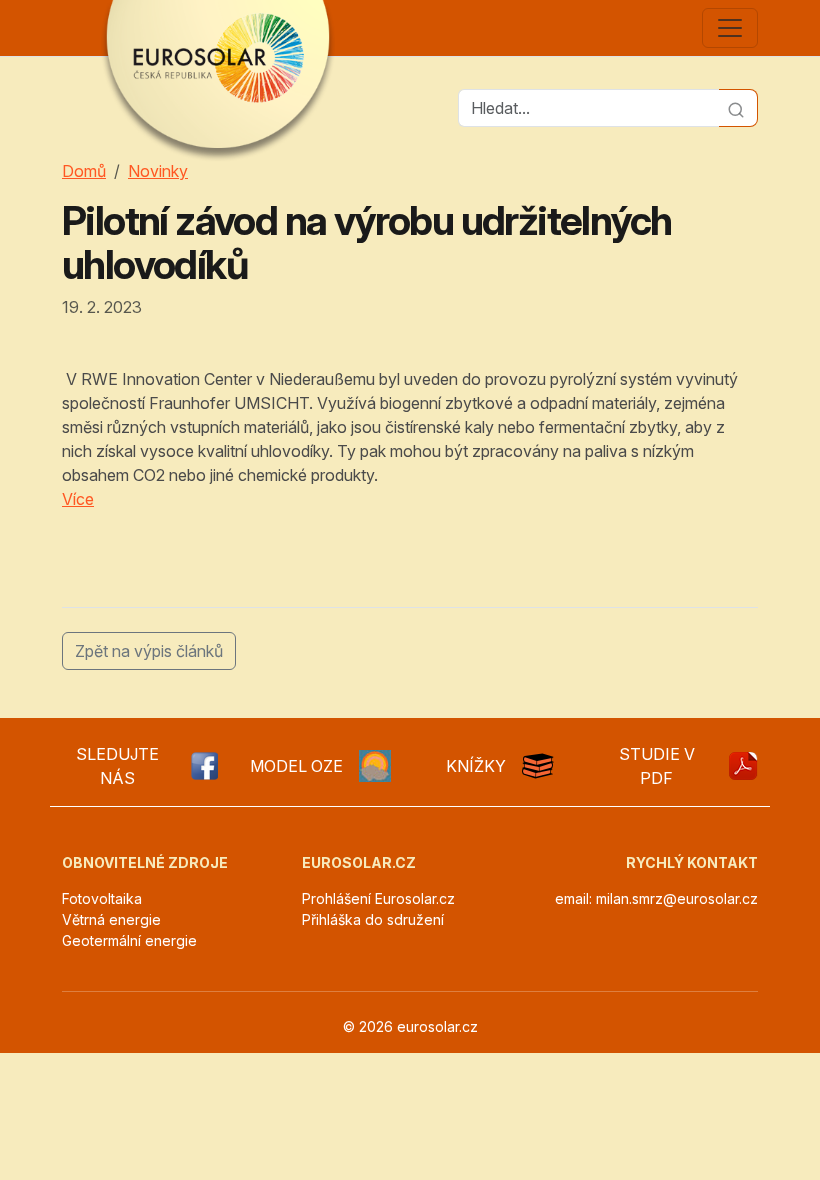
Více (78, 499)
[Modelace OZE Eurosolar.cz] (375, 766)
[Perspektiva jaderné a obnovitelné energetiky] (742, 766)
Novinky (158, 171)
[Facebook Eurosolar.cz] (203, 766)
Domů (84, 171)
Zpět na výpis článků (149, 651)
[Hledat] (738, 108)
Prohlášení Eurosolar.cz (378, 898)
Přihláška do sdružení (373, 919)
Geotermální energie (129, 940)
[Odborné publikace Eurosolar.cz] (538, 766)
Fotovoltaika (102, 898)
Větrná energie (111, 919)
